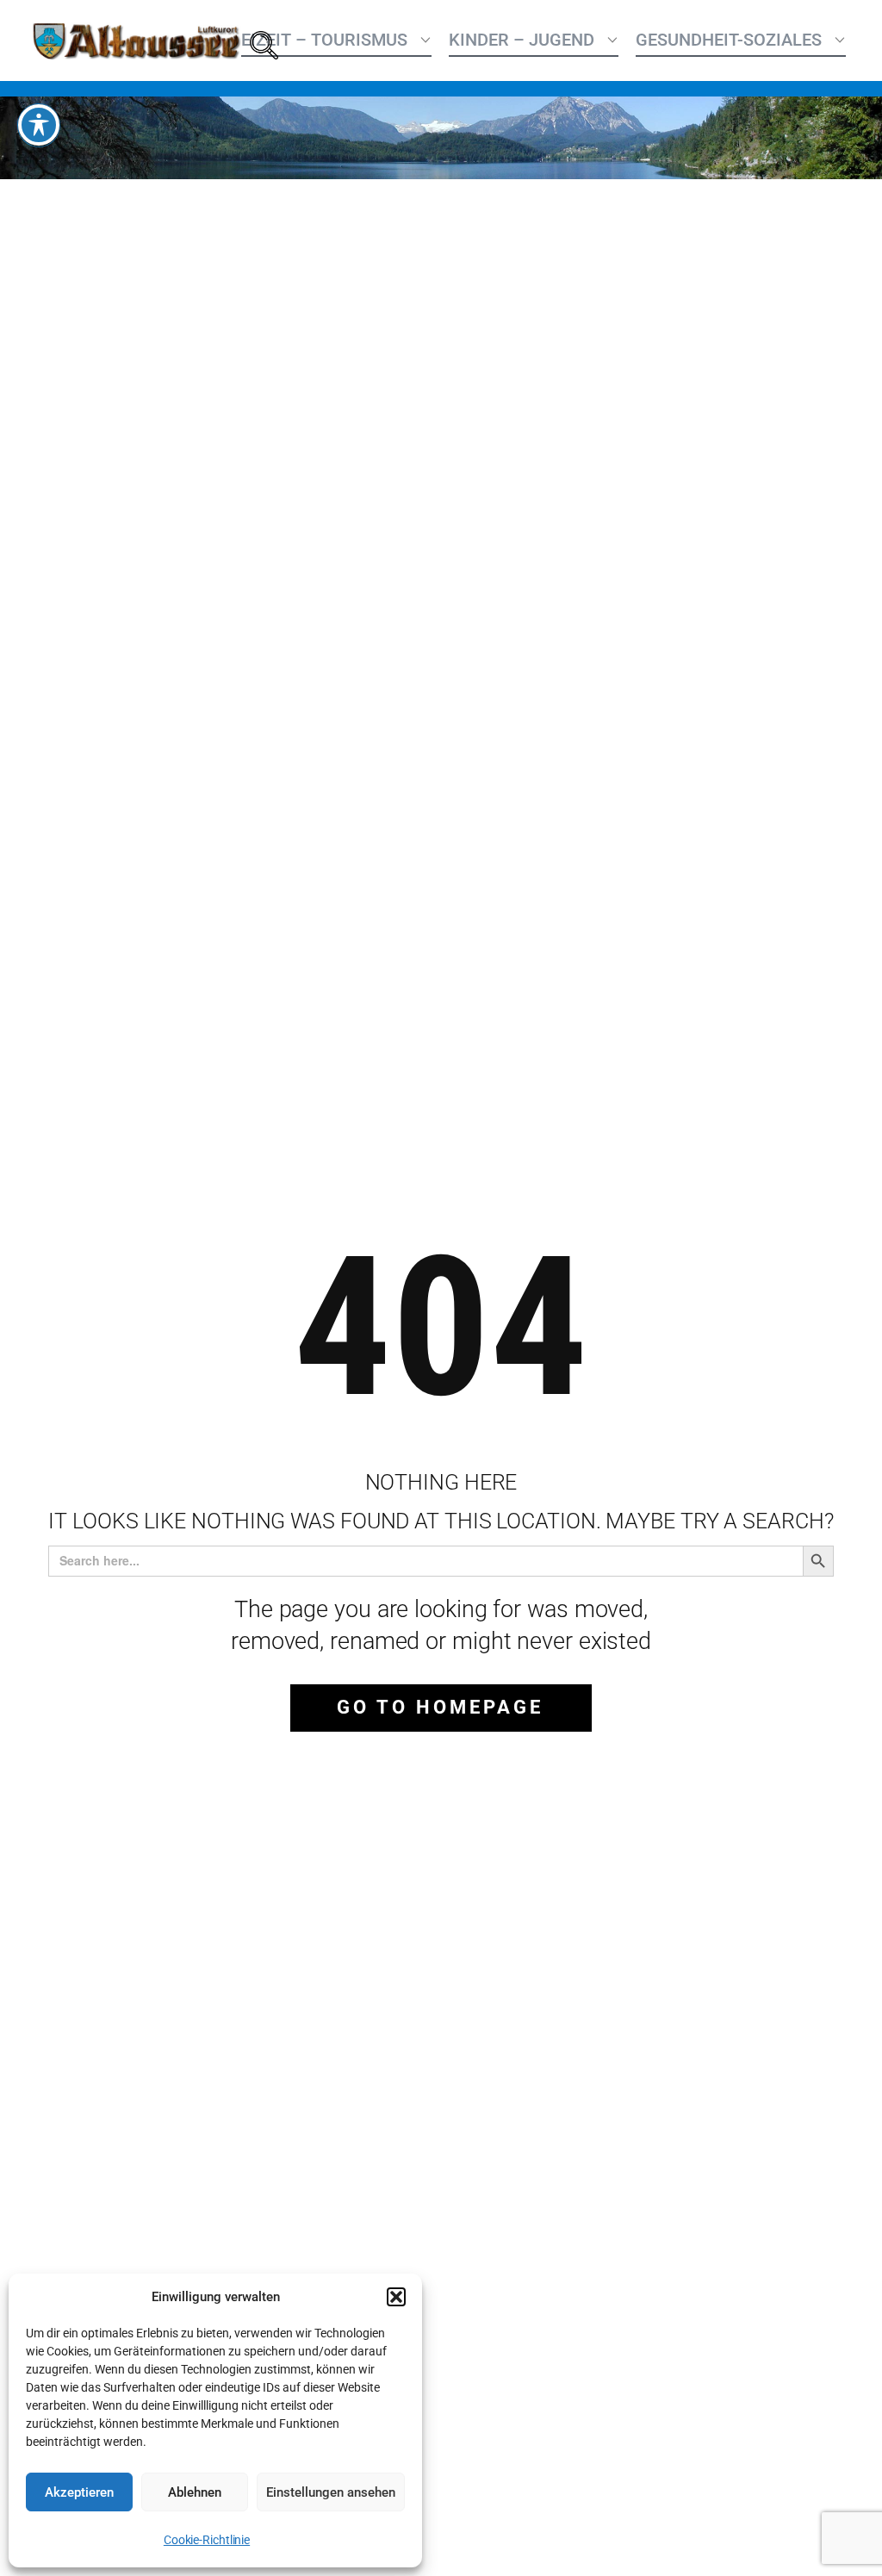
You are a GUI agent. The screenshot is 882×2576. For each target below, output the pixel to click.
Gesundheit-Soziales (729, 40)
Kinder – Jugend (522, 40)
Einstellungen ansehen (331, 2492)
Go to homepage (440, 1707)
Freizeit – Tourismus (314, 40)
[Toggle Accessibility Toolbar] (39, 125)
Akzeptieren (79, 2492)
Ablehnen (195, 2492)
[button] (396, 2297)
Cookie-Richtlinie (207, 2540)
